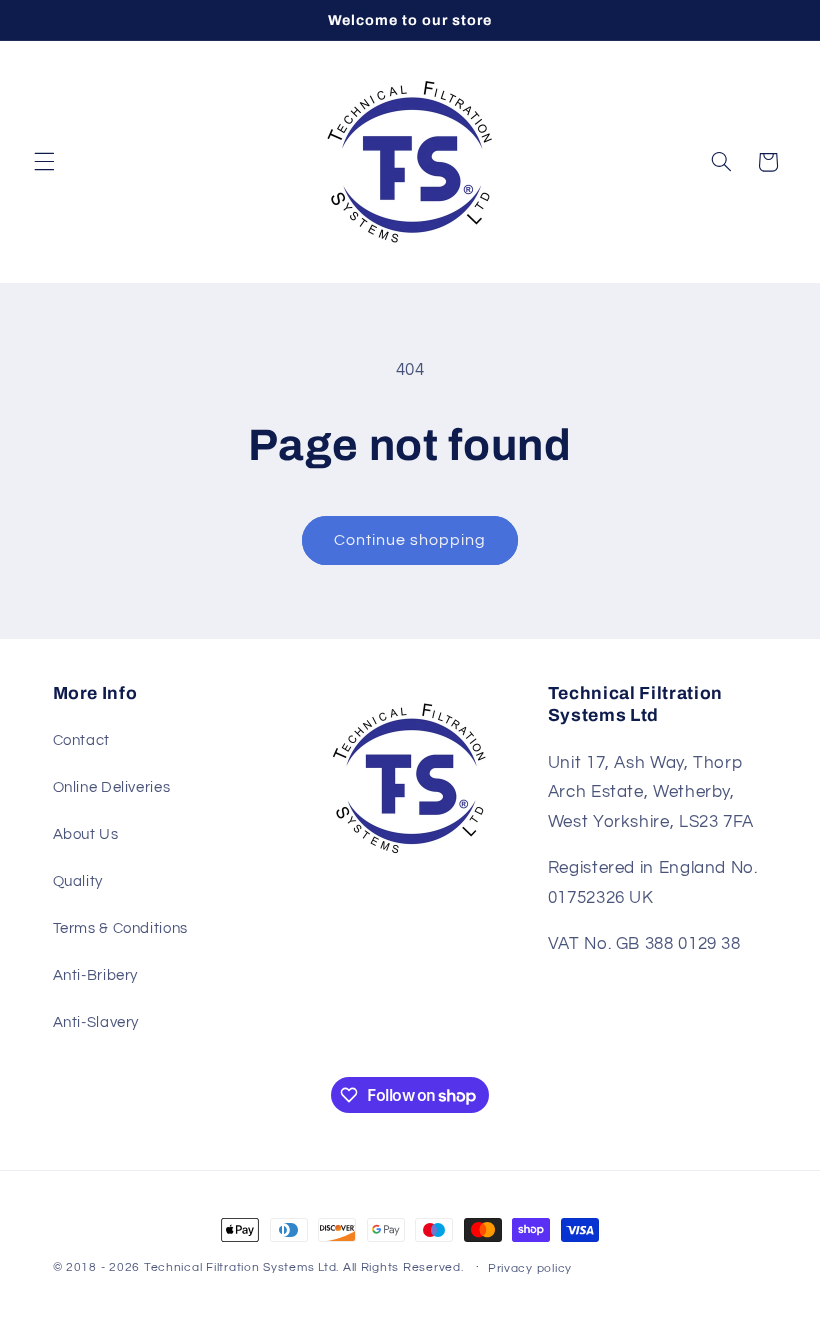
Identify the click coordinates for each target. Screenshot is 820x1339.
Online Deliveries (112, 787)
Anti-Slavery (96, 1022)
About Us (86, 834)
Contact (81, 740)
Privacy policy (530, 1268)
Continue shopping (410, 540)
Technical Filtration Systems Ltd (240, 1267)
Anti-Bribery (96, 975)
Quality (78, 881)
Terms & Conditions (120, 928)
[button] (44, 162)
